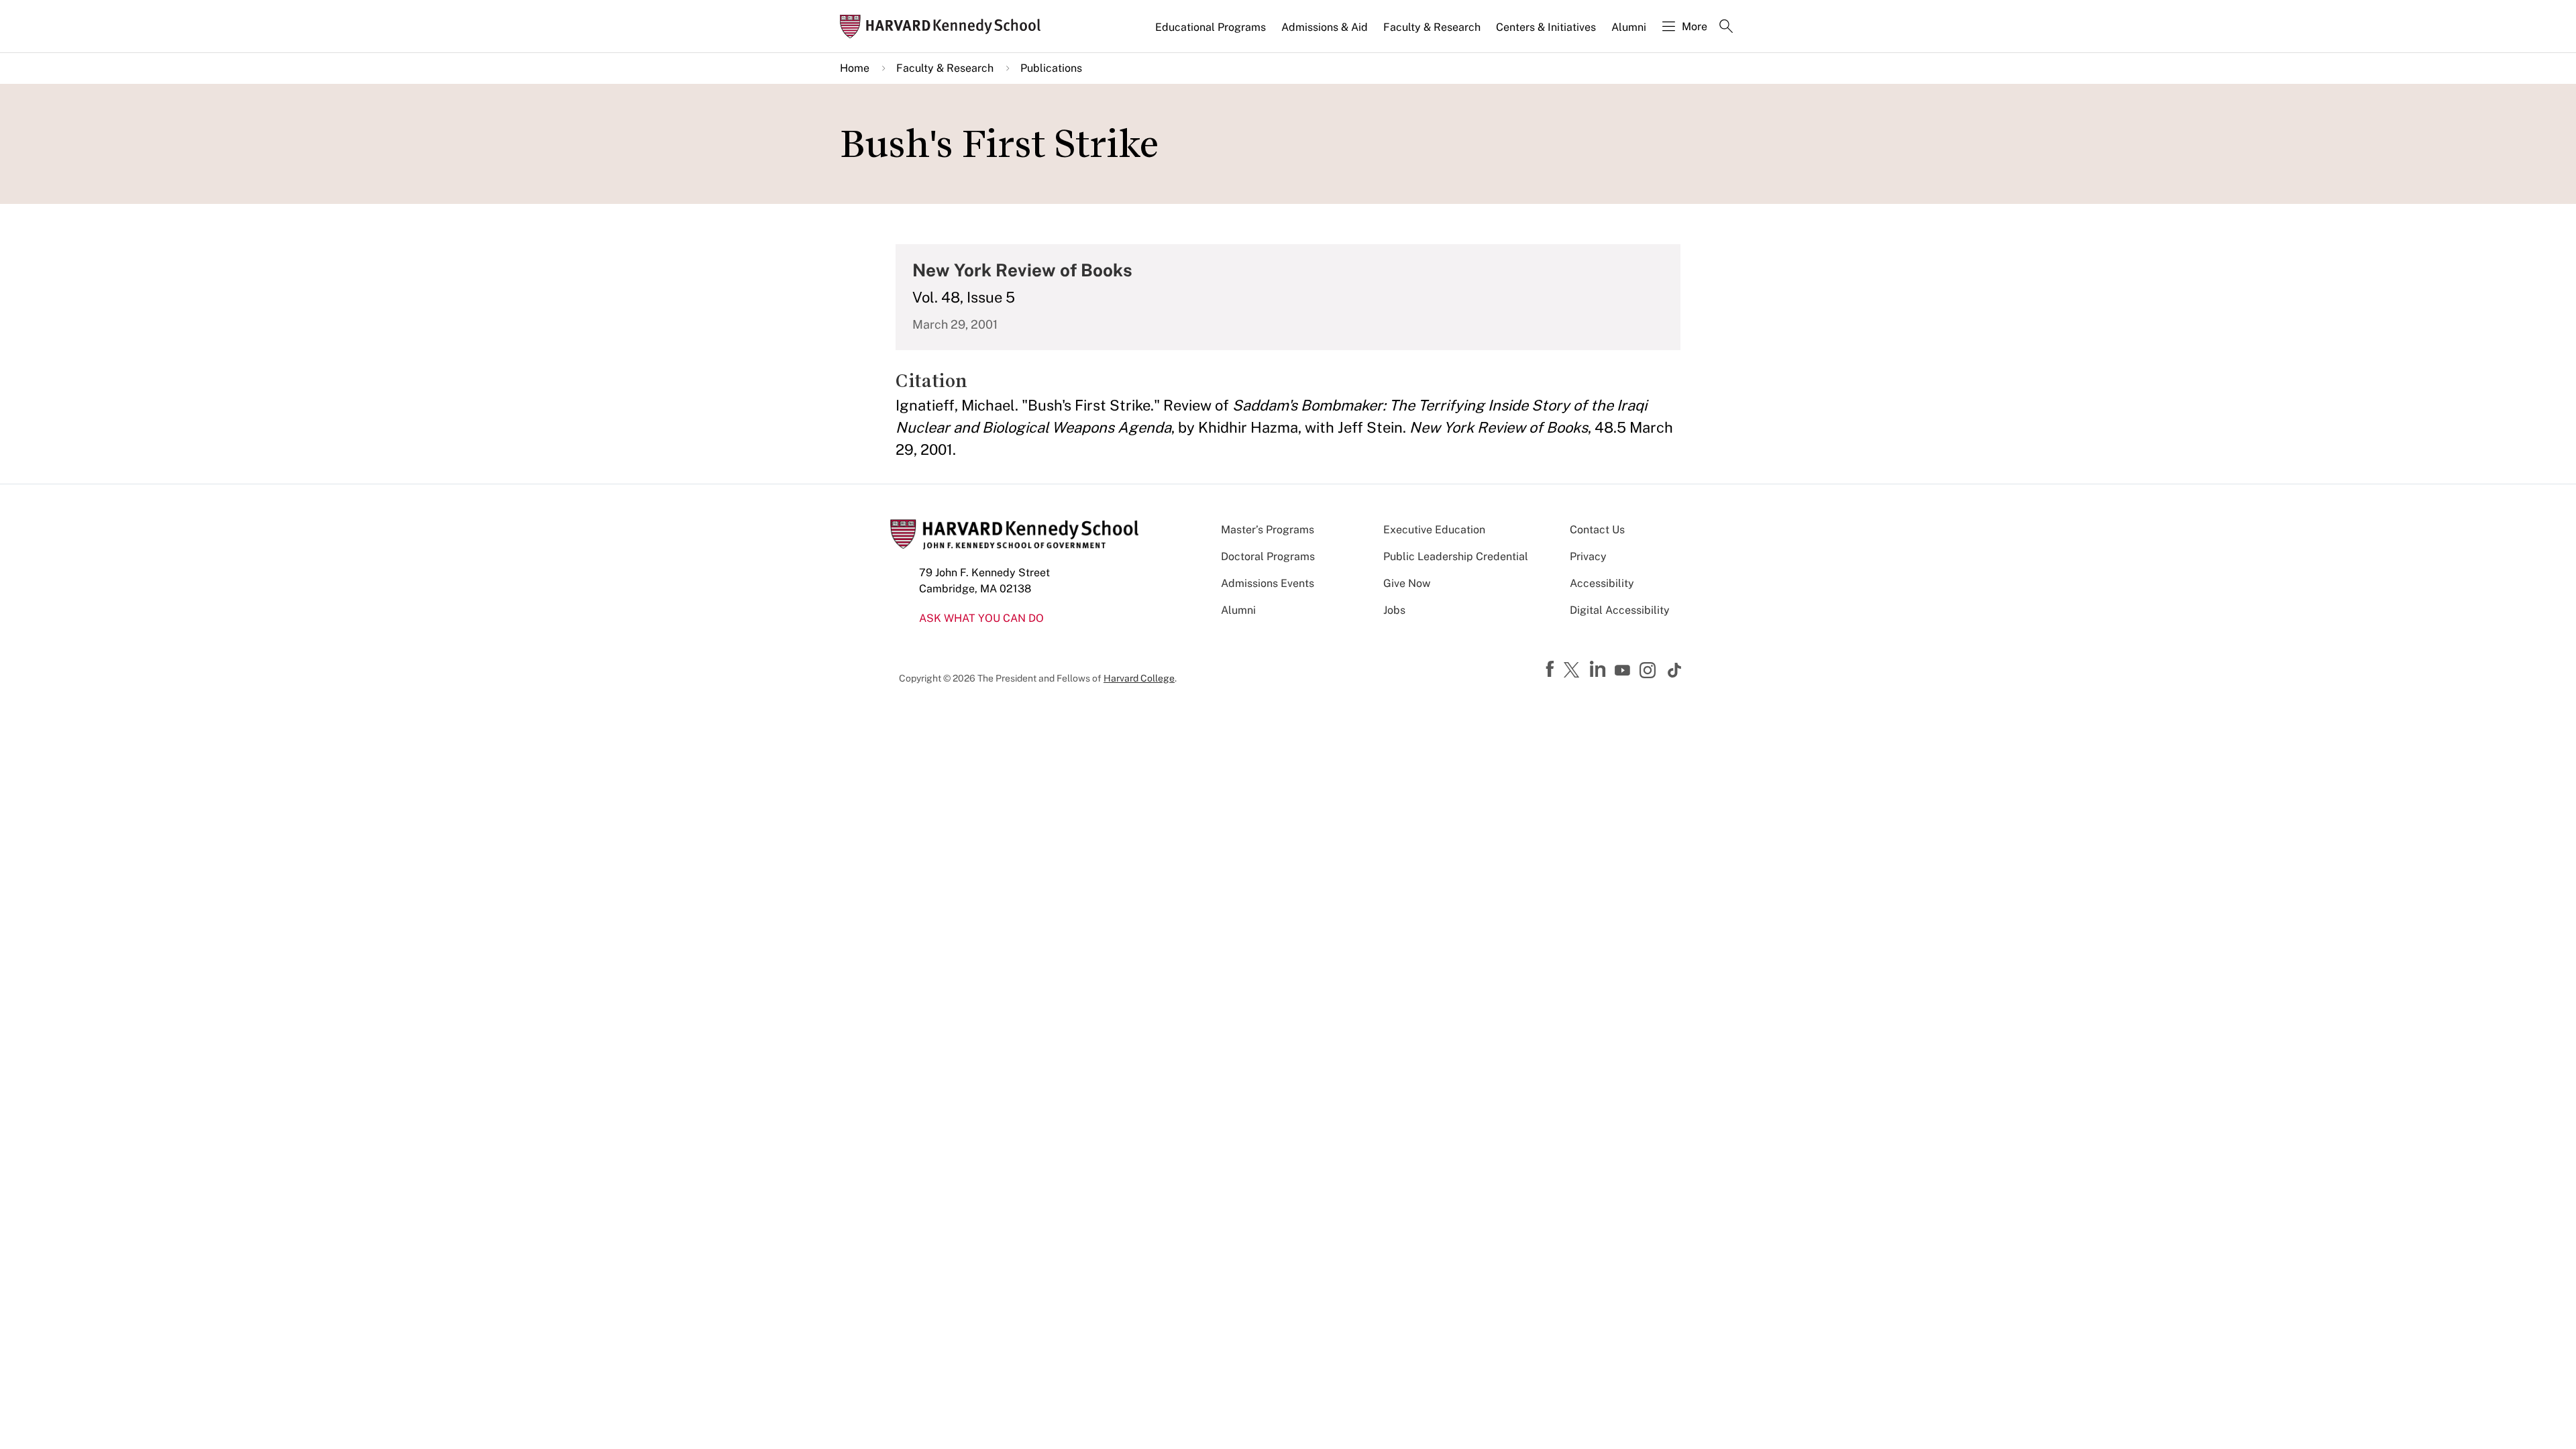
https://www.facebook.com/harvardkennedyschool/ (1552, 669)
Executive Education (1434, 530)
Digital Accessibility (1620, 610)
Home (855, 68)
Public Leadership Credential (1456, 556)
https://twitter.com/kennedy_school (1574, 671)
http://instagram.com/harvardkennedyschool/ (1650, 672)
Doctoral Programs (1268, 556)
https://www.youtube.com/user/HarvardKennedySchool (1624, 671)
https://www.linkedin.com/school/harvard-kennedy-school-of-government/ (1599, 669)
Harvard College (1139, 678)
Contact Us (1597, 530)
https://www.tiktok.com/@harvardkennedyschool (1675, 670)
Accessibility (1602, 583)
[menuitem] (1212, 33)
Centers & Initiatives (1546, 27)
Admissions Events (1268, 583)
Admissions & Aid (1325, 27)
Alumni (1629, 27)
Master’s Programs (1268, 530)
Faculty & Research (1432, 27)
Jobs (1394, 610)
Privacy (1588, 556)
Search (1726, 28)
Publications (1051, 68)
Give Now (1407, 583)
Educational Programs (1211, 27)
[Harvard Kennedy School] (945, 26)
